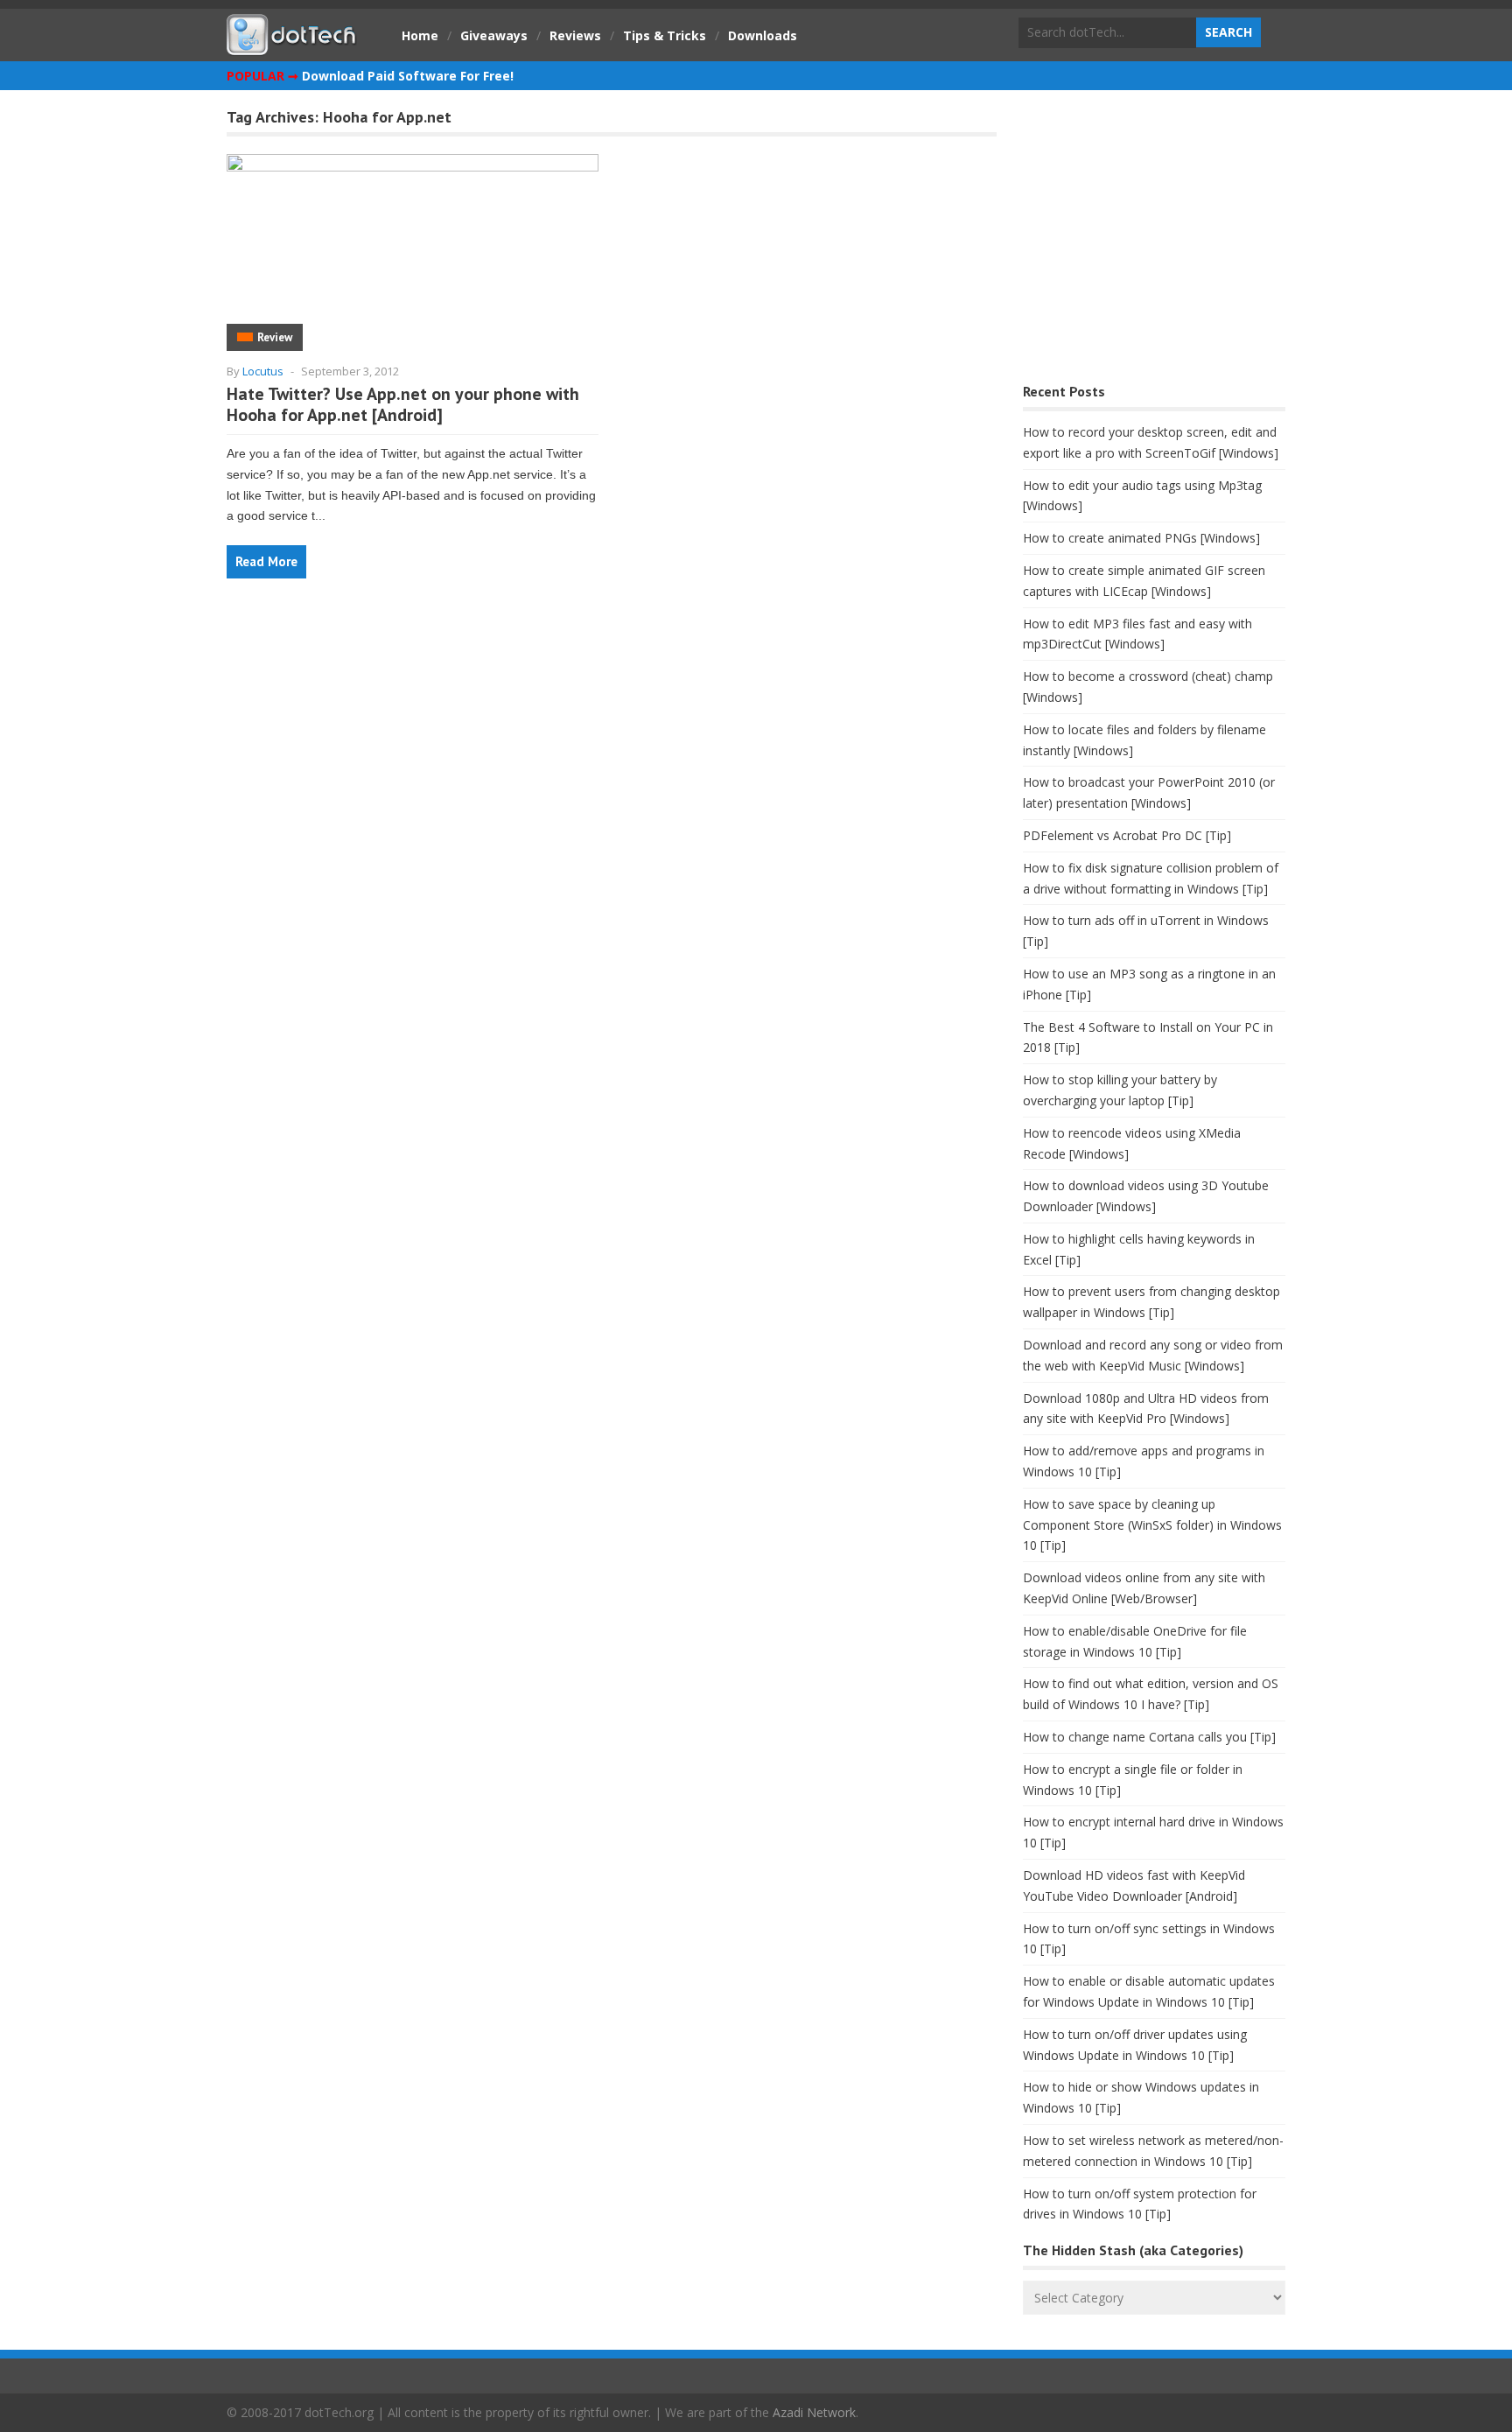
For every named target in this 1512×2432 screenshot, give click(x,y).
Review (275, 337)
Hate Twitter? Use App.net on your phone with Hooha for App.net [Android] (403, 404)
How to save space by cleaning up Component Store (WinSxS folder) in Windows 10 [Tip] (1152, 1525)
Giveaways (494, 35)
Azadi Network (814, 2412)
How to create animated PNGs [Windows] (1141, 538)
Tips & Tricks (665, 35)
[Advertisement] (1154, 241)
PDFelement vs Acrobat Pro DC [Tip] (1127, 835)
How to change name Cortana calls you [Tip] (1149, 1737)
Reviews (575, 35)
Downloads (763, 35)
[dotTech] (292, 46)
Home (420, 35)
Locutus (263, 371)
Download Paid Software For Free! (408, 76)
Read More (266, 561)
